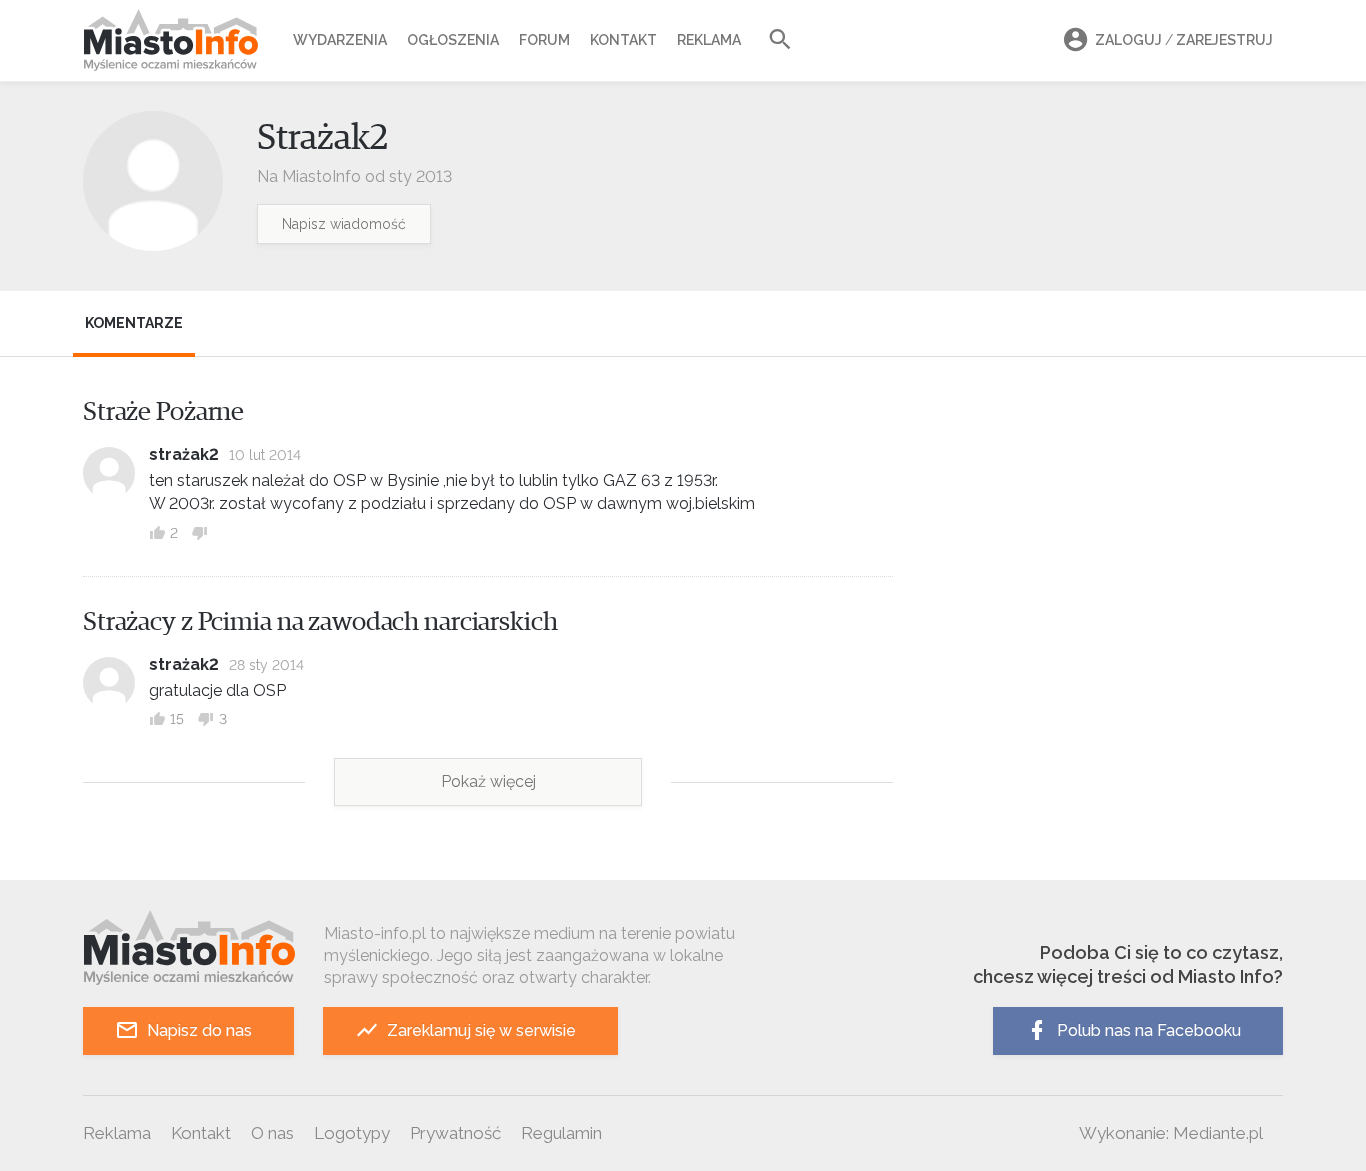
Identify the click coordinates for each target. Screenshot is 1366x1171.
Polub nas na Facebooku (1149, 1030)
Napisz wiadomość (344, 224)
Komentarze (134, 323)
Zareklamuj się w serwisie (481, 1030)
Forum (544, 40)
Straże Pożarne (163, 412)
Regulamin (561, 1133)
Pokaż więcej (488, 781)
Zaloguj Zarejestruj (1184, 40)
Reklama (709, 40)
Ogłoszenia (453, 40)
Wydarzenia (340, 40)
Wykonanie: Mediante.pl (1171, 1133)
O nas (272, 1133)
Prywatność (455, 1133)
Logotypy (352, 1133)
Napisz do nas (199, 1030)
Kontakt (623, 40)
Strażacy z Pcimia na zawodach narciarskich (320, 622)
